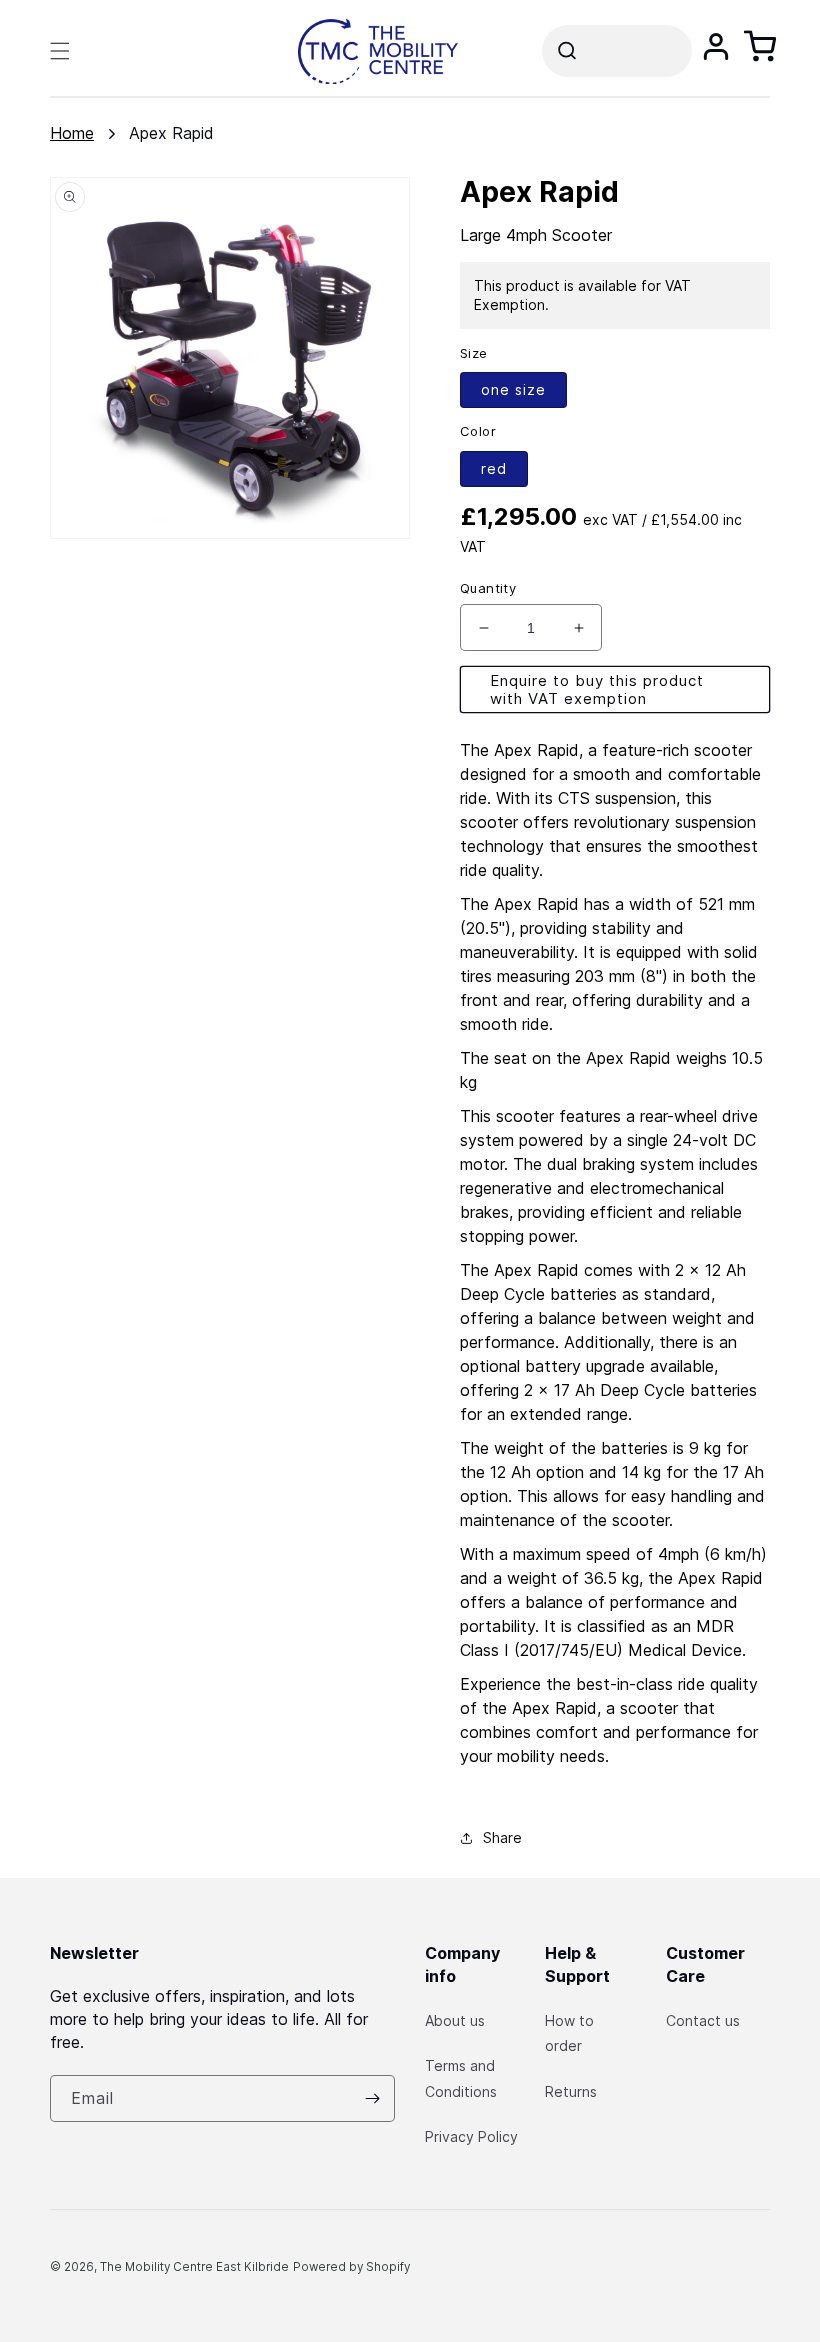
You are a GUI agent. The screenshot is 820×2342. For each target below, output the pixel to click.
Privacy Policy (471, 2136)
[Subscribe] (372, 2098)
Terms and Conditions (461, 2078)
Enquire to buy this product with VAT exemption (597, 689)
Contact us (703, 2020)
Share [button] (502, 1837)
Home (72, 133)
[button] (60, 51)
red (494, 468)
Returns (571, 2091)
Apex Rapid (171, 133)
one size (513, 389)
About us (455, 2020)
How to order (569, 2033)
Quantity (488, 588)
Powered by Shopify (351, 2267)
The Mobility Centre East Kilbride (194, 2267)
